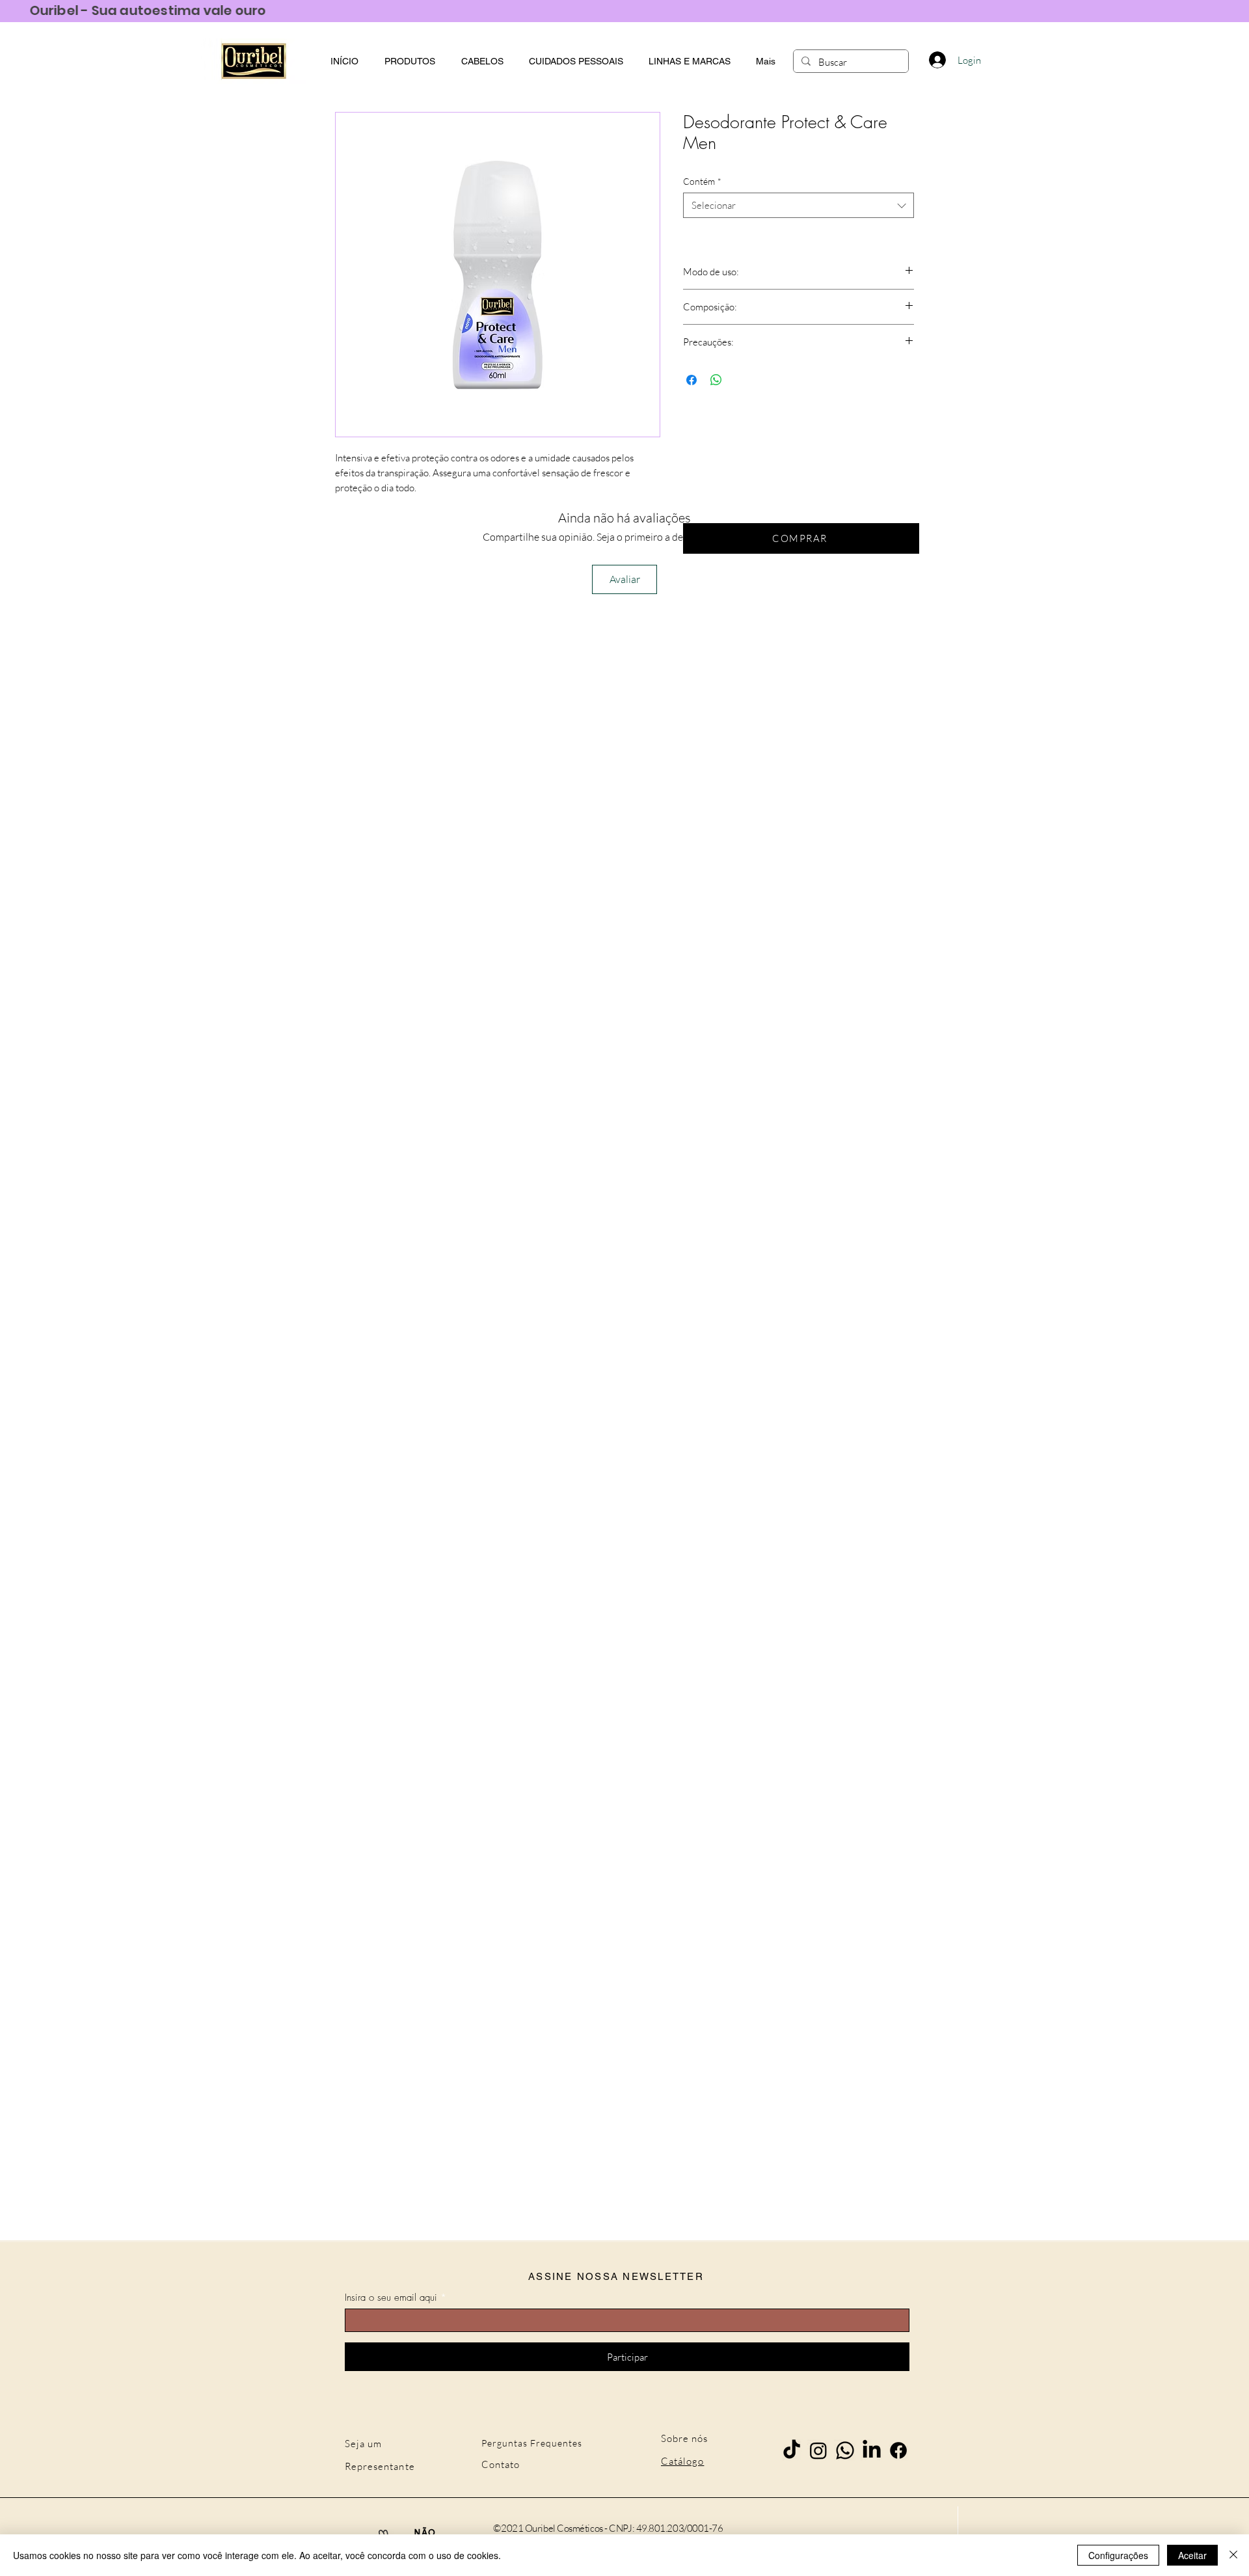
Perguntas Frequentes (532, 2443)
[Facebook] (898, 2450)
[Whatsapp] (845, 2450)
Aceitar (1192, 2555)
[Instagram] (818, 2450)
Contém (702, 181)
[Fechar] (1233, 2555)
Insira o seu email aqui (391, 2298)
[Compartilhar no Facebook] (692, 380)
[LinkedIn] (872, 2450)
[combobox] (799, 205)
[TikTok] (792, 2450)
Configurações (1118, 2555)
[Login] (937, 60)
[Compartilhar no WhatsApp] (716, 380)
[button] (689, 61)
